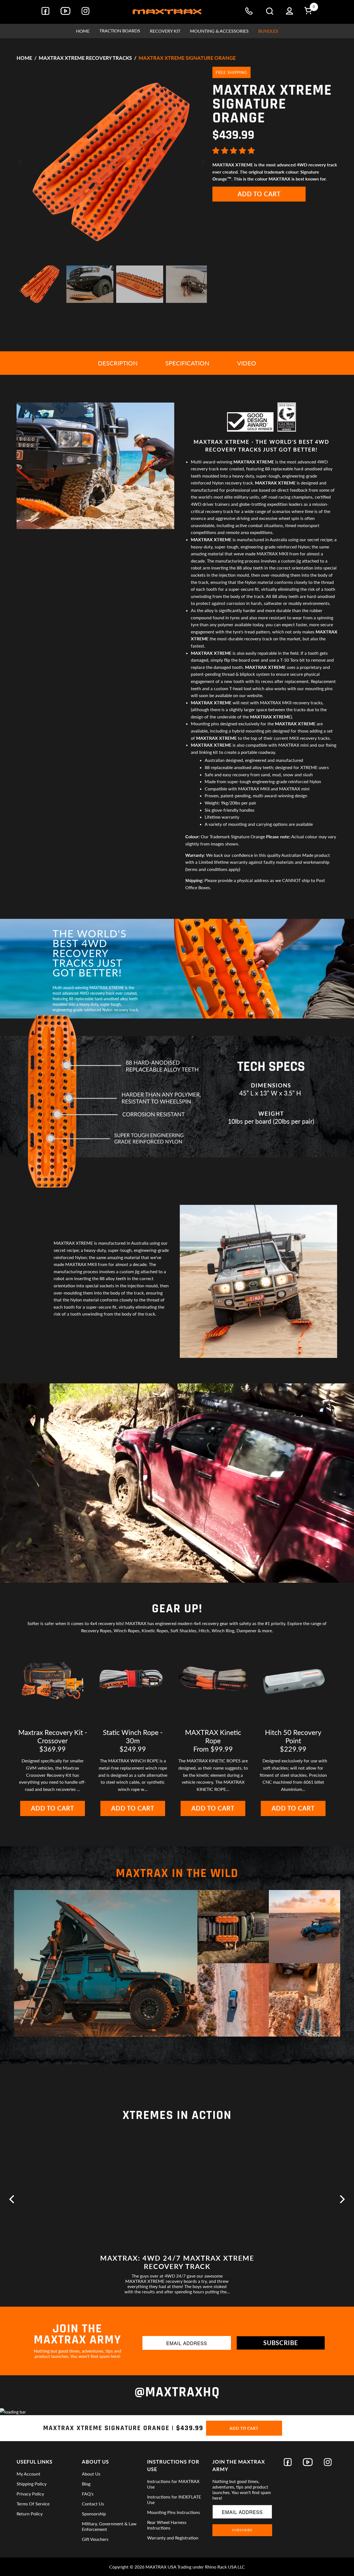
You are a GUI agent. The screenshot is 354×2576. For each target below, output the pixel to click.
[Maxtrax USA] (167, 12)
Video (247, 363)
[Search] (270, 12)
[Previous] (21, 162)
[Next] (203, 162)
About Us (91, 2474)
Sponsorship (94, 2514)
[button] (120, 31)
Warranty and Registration (173, 2538)
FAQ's (88, 2494)
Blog (86, 2484)
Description (118, 363)
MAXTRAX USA (161, 2567)
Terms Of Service (33, 2504)
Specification (187, 363)
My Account (28, 2474)
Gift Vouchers (95, 2539)
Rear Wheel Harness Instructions (167, 2525)
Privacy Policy (30, 2494)
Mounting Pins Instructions (174, 2512)
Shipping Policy (32, 2484)
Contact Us (93, 2504)
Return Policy (30, 2514)
